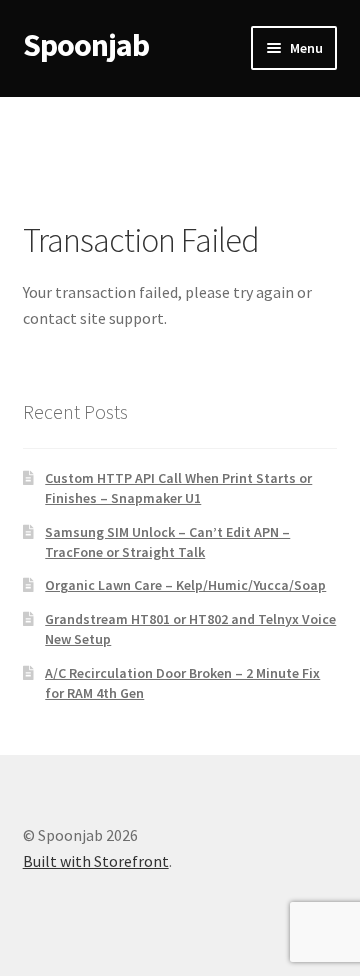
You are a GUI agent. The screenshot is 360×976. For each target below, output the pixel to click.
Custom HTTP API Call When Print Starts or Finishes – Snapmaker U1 (178, 488)
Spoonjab (86, 45)
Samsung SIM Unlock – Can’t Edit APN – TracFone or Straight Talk (167, 542)
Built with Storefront (96, 861)
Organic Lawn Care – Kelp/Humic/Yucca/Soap (185, 585)
